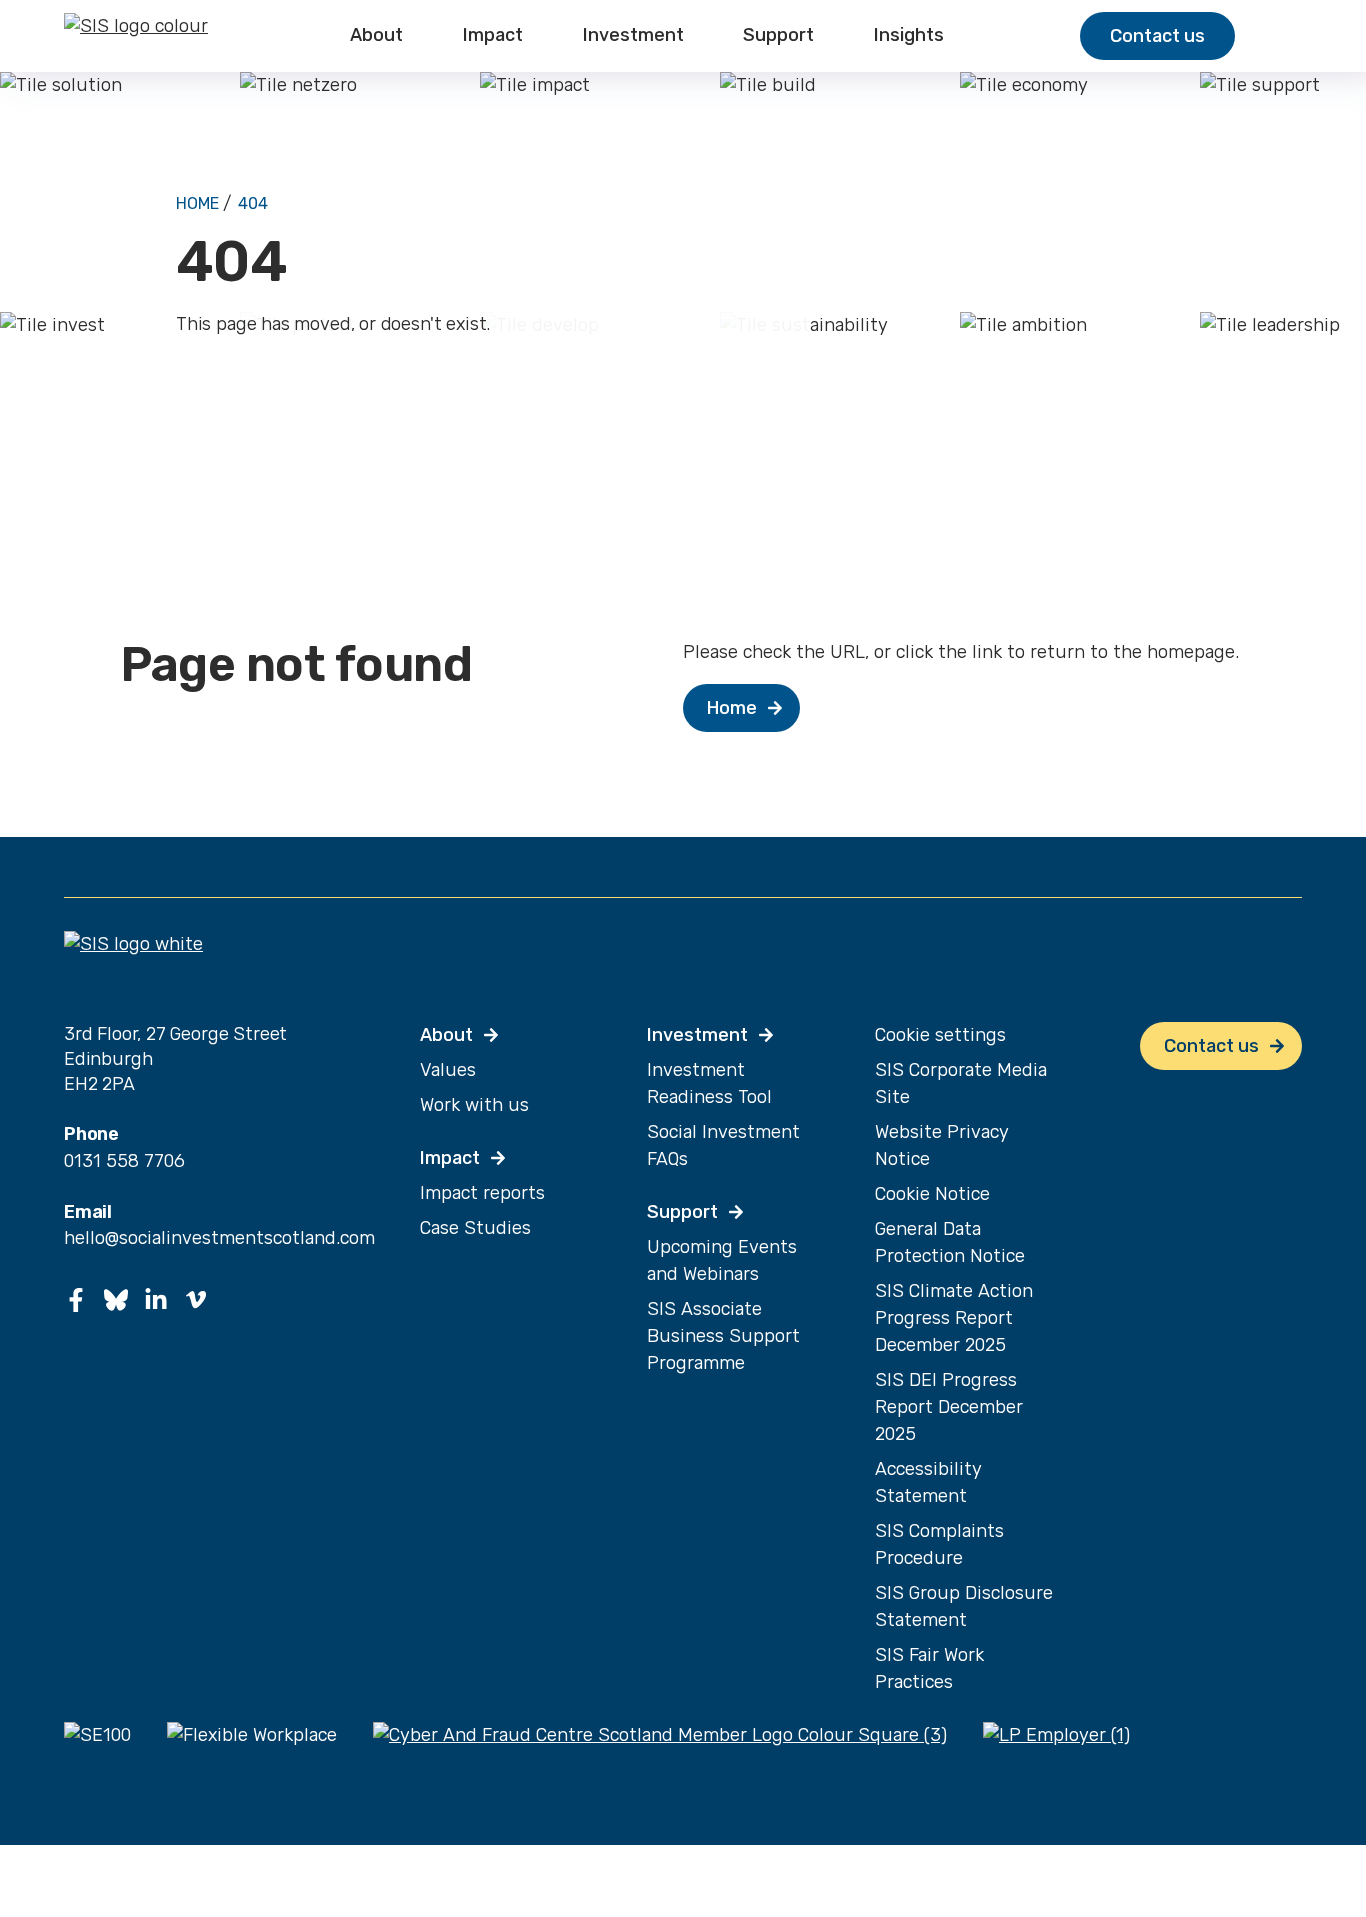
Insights (909, 36)
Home (197, 203)
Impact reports (482, 1193)
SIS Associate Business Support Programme (723, 1336)
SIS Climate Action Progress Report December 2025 (954, 1318)
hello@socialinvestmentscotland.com (219, 1238)
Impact (493, 36)
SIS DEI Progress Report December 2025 (949, 1407)
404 (253, 203)
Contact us (1157, 36)
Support (778, 36)
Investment (633, 36)
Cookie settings (940, 1035)
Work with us (474, 1105)
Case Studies (475, 1228)
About (376, 36)
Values (448, 1070)
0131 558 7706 (124, 1161)
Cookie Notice (932, 1194)
